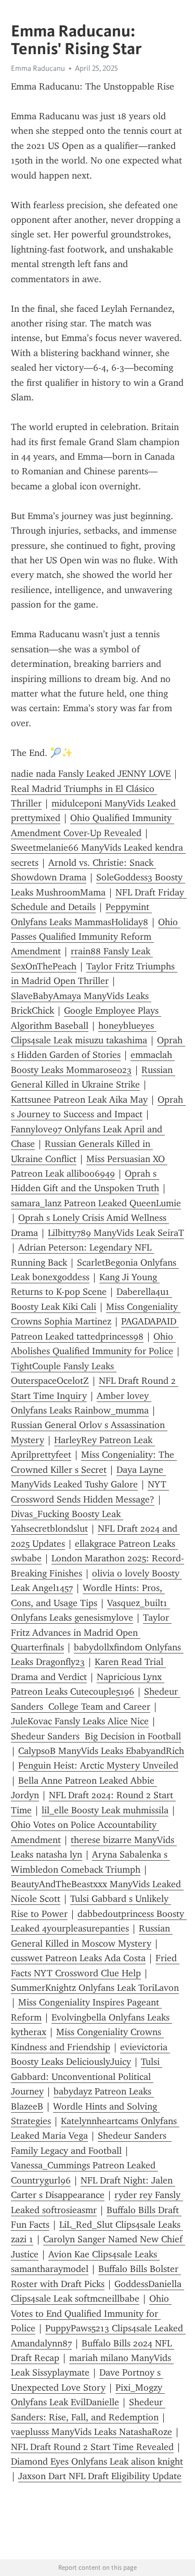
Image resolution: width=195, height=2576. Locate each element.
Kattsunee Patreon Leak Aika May (79, 1100)
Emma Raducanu (38, 68)
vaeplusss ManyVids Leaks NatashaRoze (92, 2432)
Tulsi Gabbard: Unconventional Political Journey (87, 2076)
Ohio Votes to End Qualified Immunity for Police (91, 2313)
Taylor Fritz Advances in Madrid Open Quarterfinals (91, 1632)
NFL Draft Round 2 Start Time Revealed (92, 2447)
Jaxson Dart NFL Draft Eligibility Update (100, 2476)
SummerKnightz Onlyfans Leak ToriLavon (95, 1988)
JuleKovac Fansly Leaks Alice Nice (80, 1721)
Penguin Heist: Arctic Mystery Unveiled (98, 1765)
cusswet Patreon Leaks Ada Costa (78, 1958)
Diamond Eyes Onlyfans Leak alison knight (97, 2461)
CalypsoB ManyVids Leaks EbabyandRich (101, 1751)
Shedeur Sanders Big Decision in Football (96, 1736)
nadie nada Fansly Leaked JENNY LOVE (91, 774)
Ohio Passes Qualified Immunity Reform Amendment (96, 937)
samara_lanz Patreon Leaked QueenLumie (96, 1203)
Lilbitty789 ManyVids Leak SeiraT (116, 1233)
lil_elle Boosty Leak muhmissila (105, 1810)
